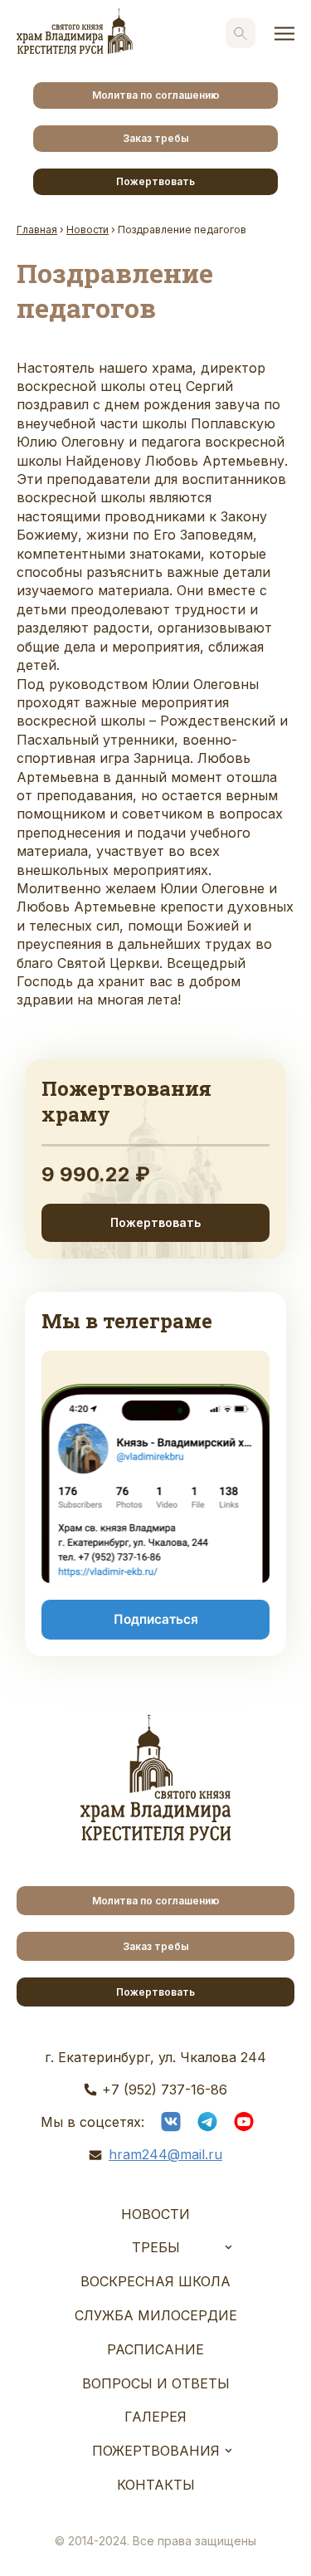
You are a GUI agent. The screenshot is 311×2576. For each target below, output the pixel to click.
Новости (155, 2214)
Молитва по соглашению (156, 95)
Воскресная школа (155, 2281)
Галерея (155, 2417)
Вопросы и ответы (156, 2383)
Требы (156, 2247)
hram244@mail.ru (165, 2154)
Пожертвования (156, 2451)
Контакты (156, 2485)
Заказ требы (156, 138)
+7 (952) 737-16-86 (165, 2090)
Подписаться (156, 1619)
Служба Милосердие (156, 2315)
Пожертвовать (155, 181)
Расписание (155, 2349)
